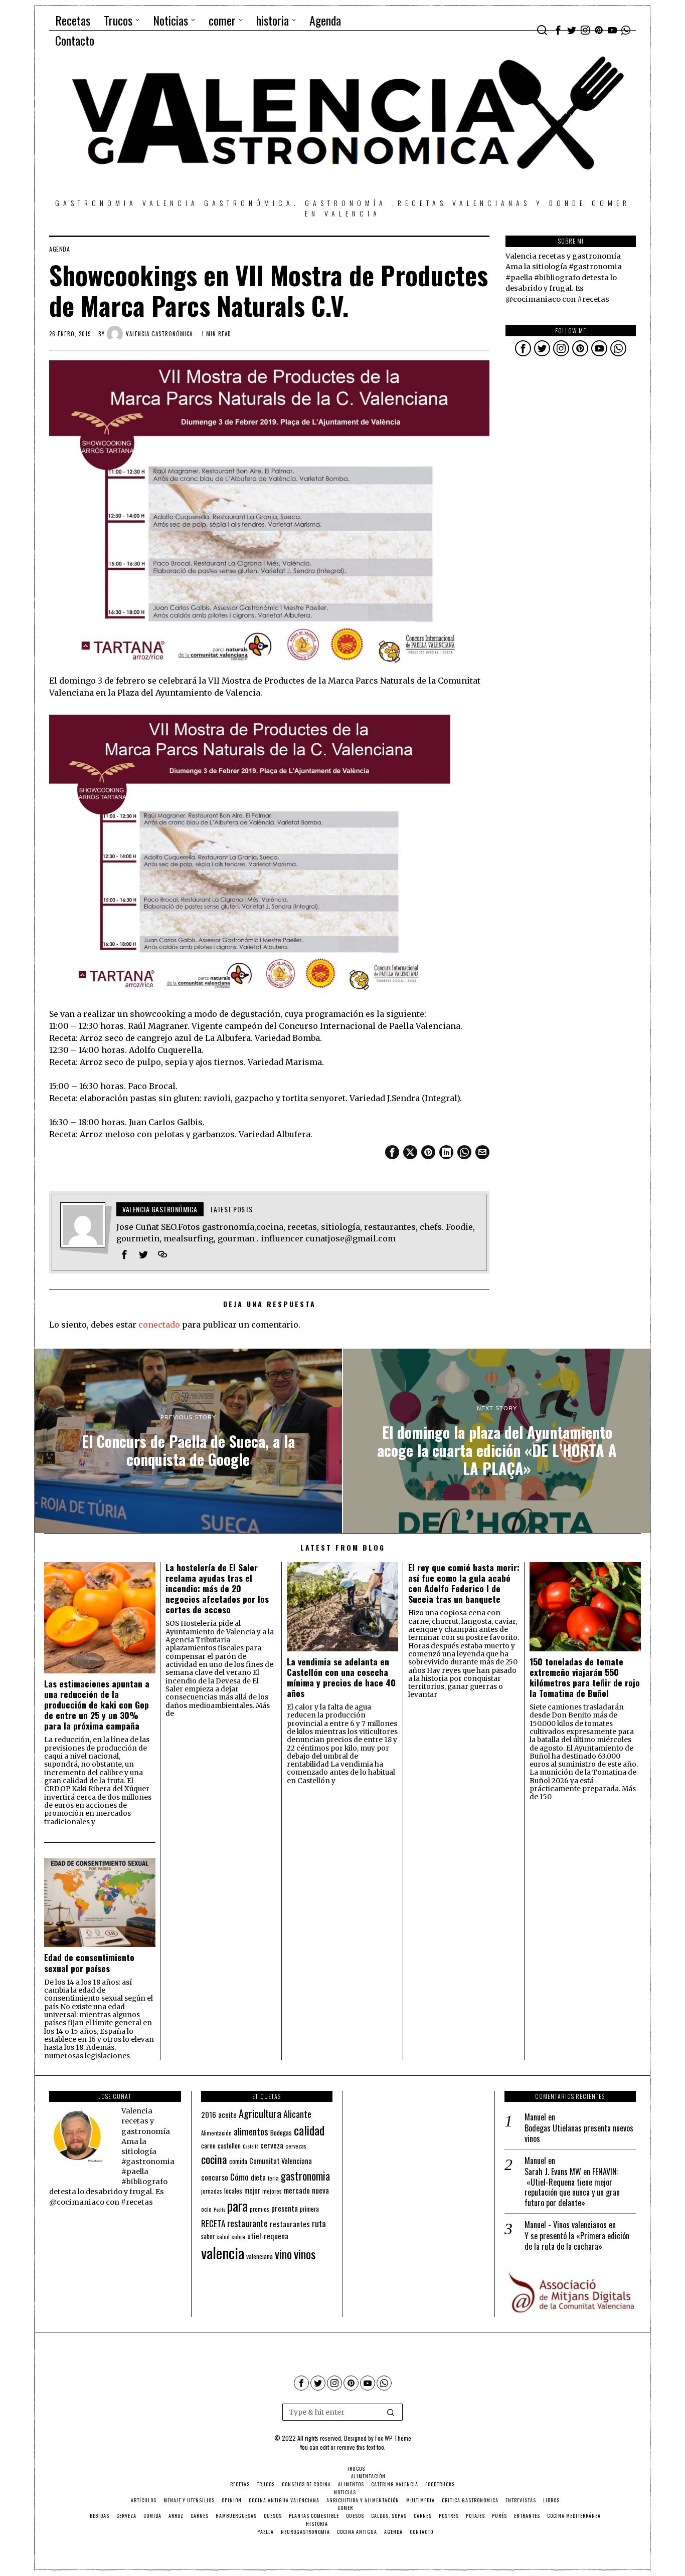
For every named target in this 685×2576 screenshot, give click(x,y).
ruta (319, 2223)
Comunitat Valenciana (281, 2161)
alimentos (251, 2131)
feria (273, 2178)
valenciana (260, 2256)
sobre (238, 2236)
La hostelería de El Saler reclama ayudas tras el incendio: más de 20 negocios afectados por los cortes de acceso (217, 1589)
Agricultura (260, 2113)
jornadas (212, 2191)
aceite (227, 2115)
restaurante (247, 2223)
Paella (219, 2209)
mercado (297, 2190)
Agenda (59, 249)
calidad (309, 2130)
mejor (252, 2190)
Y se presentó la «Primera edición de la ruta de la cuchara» (577, 2241)
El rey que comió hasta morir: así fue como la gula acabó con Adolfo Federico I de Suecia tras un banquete (464, 1583)
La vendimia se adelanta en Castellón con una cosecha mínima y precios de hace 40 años (341, 1677)
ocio (206, 2209)
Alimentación (216, 2133)
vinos (305, 2254)
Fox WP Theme (393, 2438)
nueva (320, 2190)
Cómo (239, 2177)
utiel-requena (268, 2235)
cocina (214, 2159)
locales (233, 2191)
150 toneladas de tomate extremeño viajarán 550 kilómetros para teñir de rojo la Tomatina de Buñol (585, 1677)
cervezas (296, 2146)
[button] (391, 2412)
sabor (208, 2236)
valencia (223, 2252)
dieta (258, 2177)
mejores (272, 2191)
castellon (229, 2145)
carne (208, 2145)
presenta (285, 2208)
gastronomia (305, 2176)
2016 (209, 2114)
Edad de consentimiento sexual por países (89, 1963)
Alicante (297, 2114)
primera (309, 2209)
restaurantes (290, 2224)
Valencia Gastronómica (159, 334)
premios (260, 2209)
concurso (215, 2177)
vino (283, 2254)
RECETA (213, 2223)
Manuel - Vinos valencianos (566, 2225)
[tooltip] (558, 30)
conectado (159, 1325)
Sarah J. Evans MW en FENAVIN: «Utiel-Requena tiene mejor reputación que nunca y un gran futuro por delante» (572, 2187)
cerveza (272, 2145)
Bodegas (281, 2132)
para (237, 2206)
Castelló (250, 2146)
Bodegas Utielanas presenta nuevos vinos (579, 2133)
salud (223, 2237)
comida (238, 2161)
